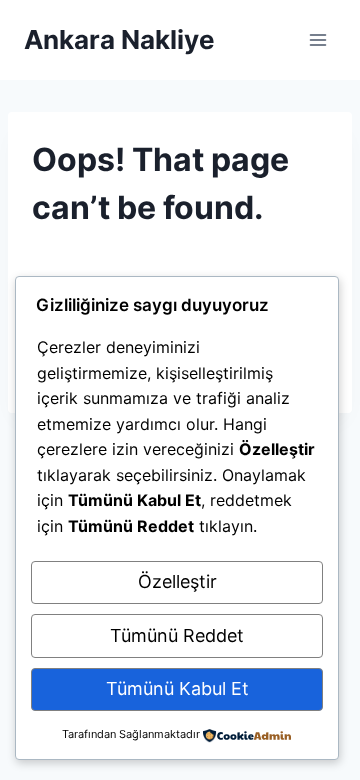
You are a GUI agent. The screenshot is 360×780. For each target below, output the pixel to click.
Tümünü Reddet (177, 635)
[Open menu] (317, 39)
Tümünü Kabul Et (177, 688)
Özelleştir (177, 581)
